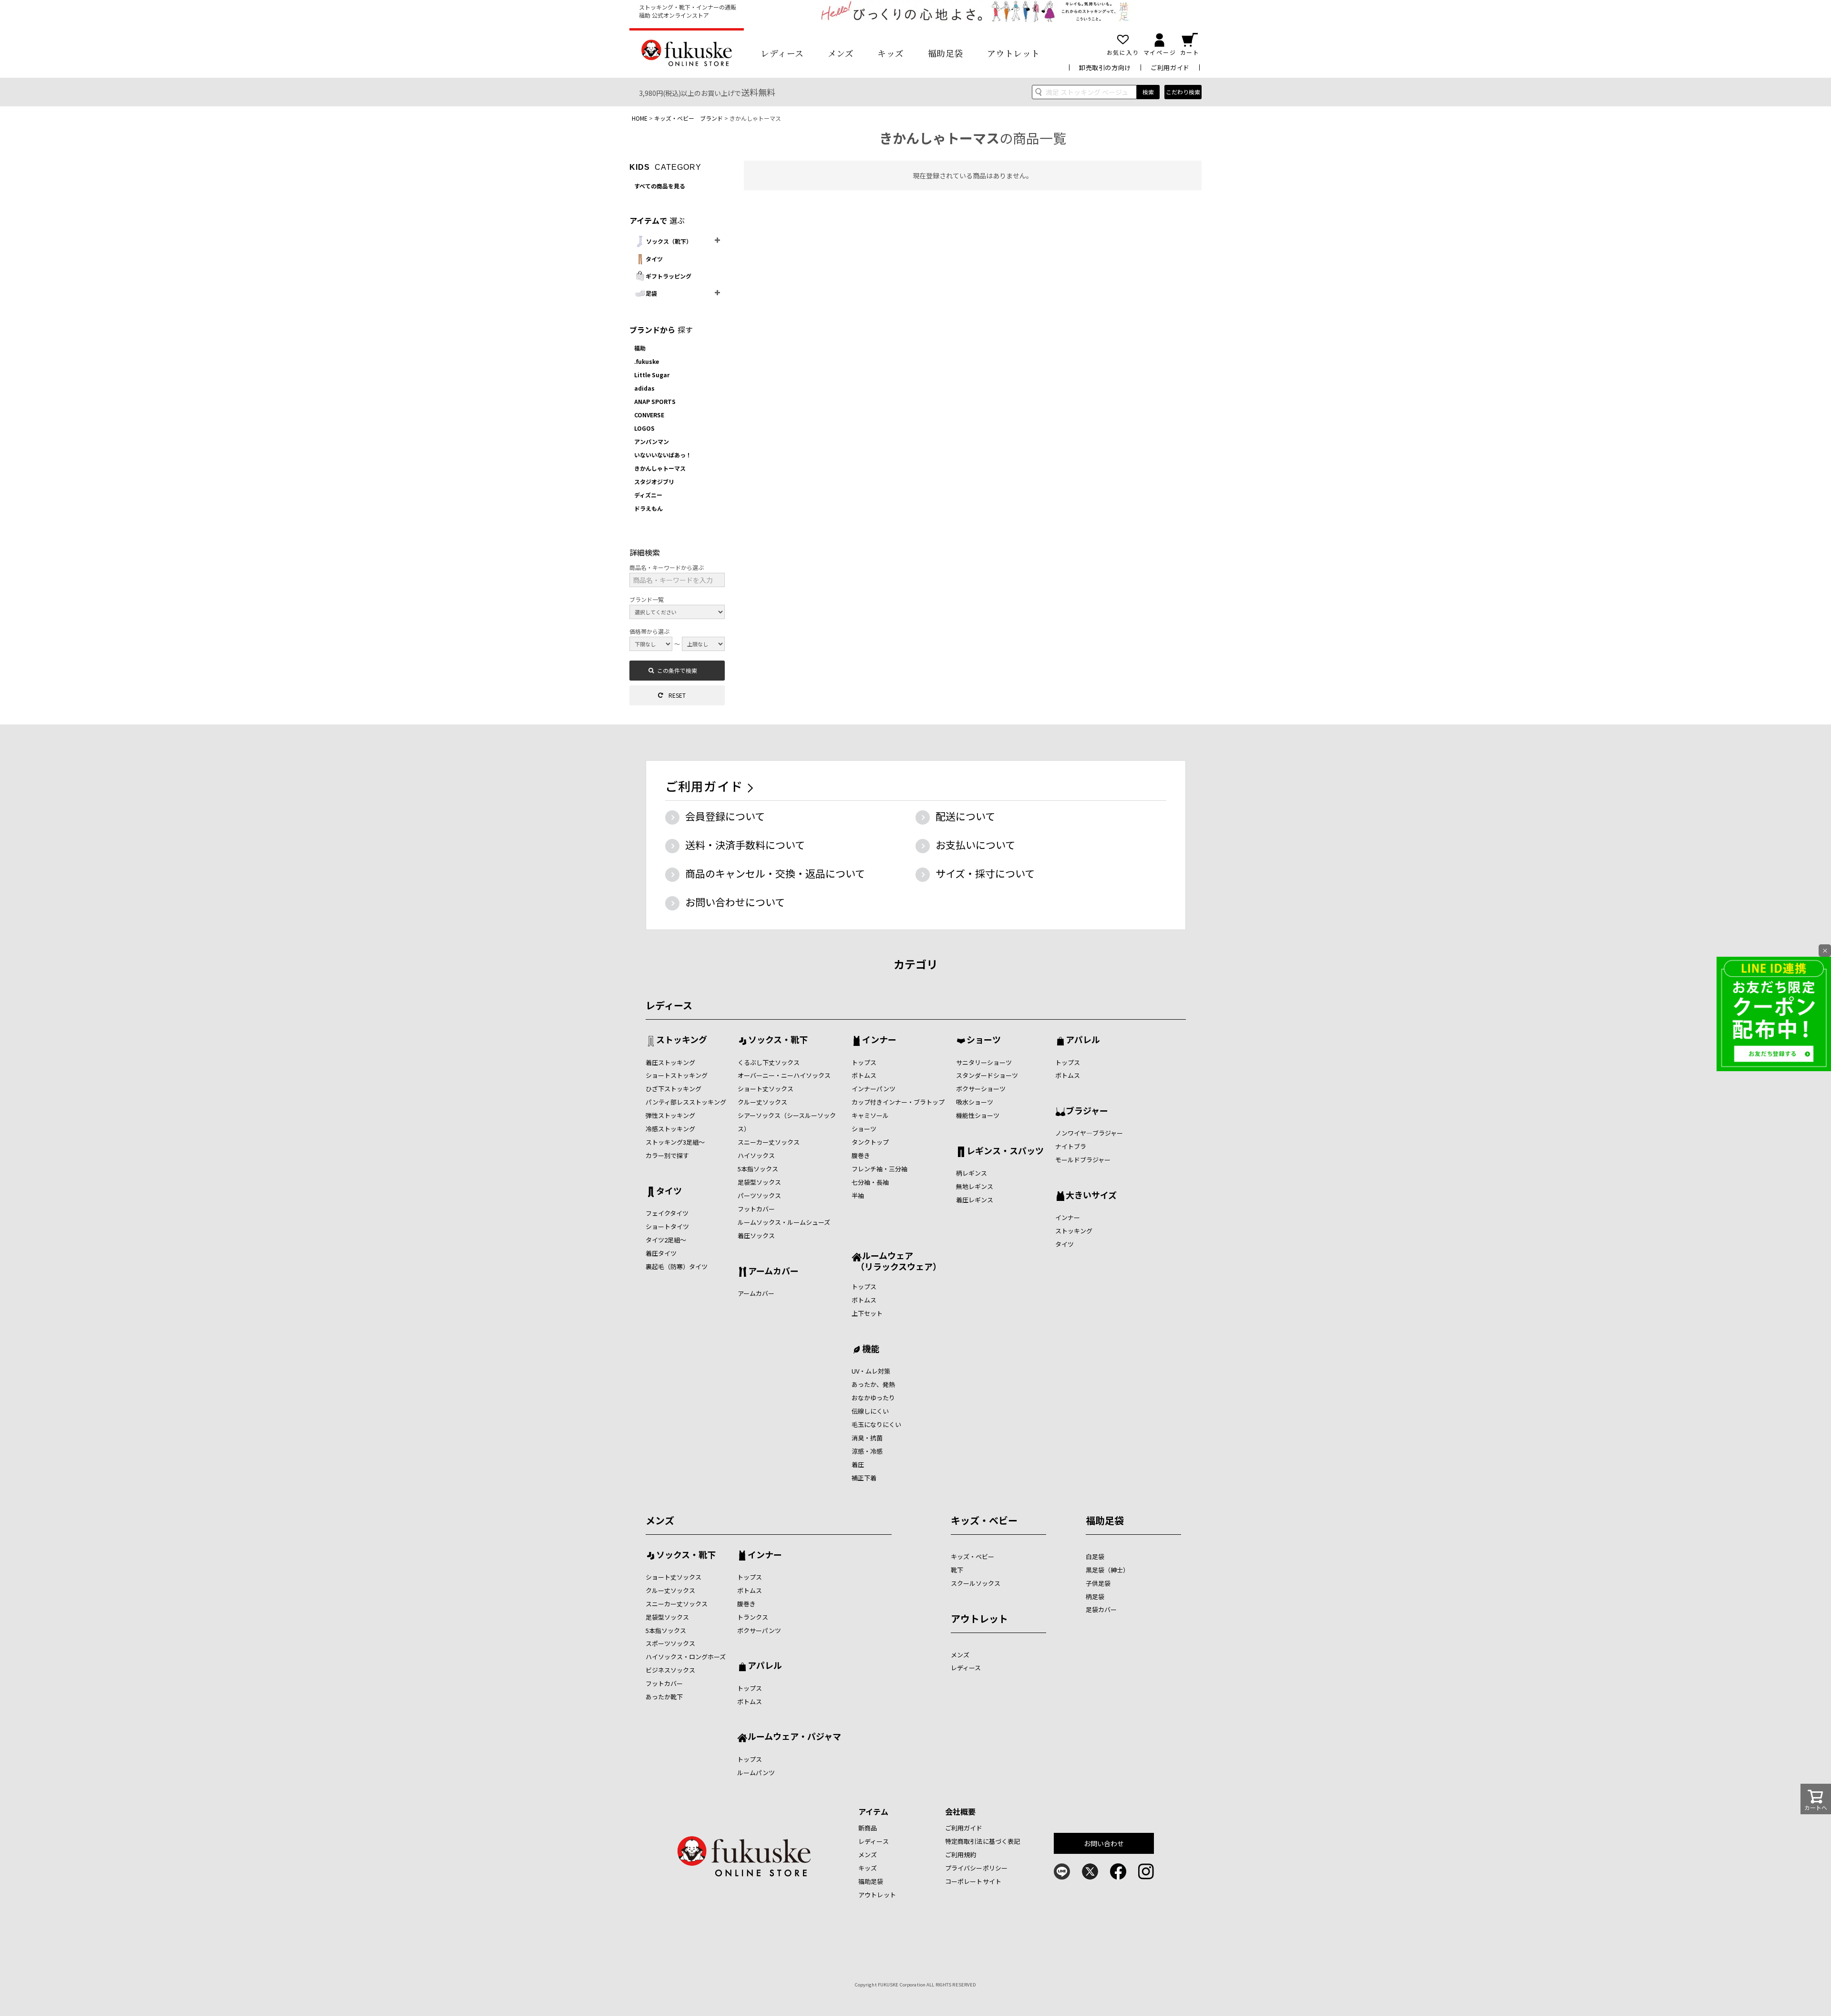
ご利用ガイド (1170, 67)
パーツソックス (759, 1195)
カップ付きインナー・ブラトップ (898, 1102)
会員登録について (725, 816)
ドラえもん (648, 508)
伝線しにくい (870, 1411)
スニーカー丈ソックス (769, 1142)
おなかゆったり (873, 1398)
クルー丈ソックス (762, 1102)
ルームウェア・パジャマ (794, 1737)
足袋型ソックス (759, 1182)
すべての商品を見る (660, 186)
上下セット (867, 1313)
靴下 (957, 1570)
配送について (965, 816)
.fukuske (647, 361)
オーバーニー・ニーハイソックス (784, 1075)
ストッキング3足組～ (675, 1142)
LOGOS (644, 428)
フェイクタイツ (667, 1213)
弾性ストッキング (670, 1115)
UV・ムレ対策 (871, 1371)
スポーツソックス (670, 1643)
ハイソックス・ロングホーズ (686, 1657)
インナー (879, 1040)
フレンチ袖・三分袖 (879, 1169)
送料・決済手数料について (745, 845)
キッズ (891, 53)
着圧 (858, 1464)
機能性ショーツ (978, 1115)
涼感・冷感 (867, 1451)
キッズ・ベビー (984, 1520)
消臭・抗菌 (867, 1438)
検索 (1148, 92)
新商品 (868, 1828)
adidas (644, 388)
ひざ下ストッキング (674, 1089)
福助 (640, 348)
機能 (871, 1349)
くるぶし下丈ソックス (769, 1062)
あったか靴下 (664, 1697)
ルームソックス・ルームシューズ (784, 1222)
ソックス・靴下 (778, 1040)
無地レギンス (975, 1186)
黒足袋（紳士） (1107, 1570)
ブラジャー (1087, 1111)
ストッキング (682, 1040)
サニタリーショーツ (984, 1062)
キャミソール (870, 1115)
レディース (782, 53)
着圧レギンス (975, 1200)
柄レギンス (972, 1173)
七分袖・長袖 (870, 1182)
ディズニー (648, 495)
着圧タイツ (661, 1253)
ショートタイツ (667, 1226)
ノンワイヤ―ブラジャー (1089, 1133)
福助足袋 (946, 53)
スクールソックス (976, 1583)
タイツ (654, 259)
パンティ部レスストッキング (686, 1102)
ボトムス (864, 1075)
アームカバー (773, 1272)
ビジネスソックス (670, 1670)
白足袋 (1095, 1556)
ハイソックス (756, 1155)
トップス (864, 1062)
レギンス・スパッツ (1005, 1151)
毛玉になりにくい (876, 1424)
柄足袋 (1095, 1597)
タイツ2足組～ (666, 1240)
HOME (640, 118)
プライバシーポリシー (976, 1868)
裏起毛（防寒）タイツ (677, 1266)
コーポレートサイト (973, 1881)
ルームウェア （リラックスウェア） (896, 1261)
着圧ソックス (756, 1235)
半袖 (858, 1195)
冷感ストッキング (670, 1129)
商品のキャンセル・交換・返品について (775, 873)
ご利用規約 (961, 1855)
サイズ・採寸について (985, 873)
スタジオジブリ (654, 481)
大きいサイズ (1091, 1196)
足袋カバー (1101, 1609)
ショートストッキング (677, 1075)
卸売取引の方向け (1105, 67)
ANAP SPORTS (655, 401)
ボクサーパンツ (759, 1630)
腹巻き (861, 1155)
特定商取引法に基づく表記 (983, 1841)
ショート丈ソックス (766, 1089)
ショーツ (864, 1129)
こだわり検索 (1183, 92)
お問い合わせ (1104, 1843)
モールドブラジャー (1083, 1160)
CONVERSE (649, 415)
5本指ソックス (758, 1169)
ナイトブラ (1071, 1146)
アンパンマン (652, 441)
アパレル (1083, 1040)
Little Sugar (652, 375)
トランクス (753, 1617)
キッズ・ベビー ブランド (689, 118)
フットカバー (756, 1209)
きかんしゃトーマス (660, 468)
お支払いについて (975, 845)
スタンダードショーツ (987, 1075)
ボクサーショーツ (981, 1089)
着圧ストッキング (670, 1062)
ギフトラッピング (669, 276)
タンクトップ (870, 1142)
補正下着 (864, 1478)
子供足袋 (1098, 1583)
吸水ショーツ (975, 1102)
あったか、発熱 (873, 1384)
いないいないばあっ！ (663, 455)
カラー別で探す (667, 1155)
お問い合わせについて (735, 902)
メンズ (841, 53)
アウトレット (1013, 53)
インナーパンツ (874, 1089)
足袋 (651, 293)
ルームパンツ (756, 1773)
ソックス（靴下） (669, 241)
